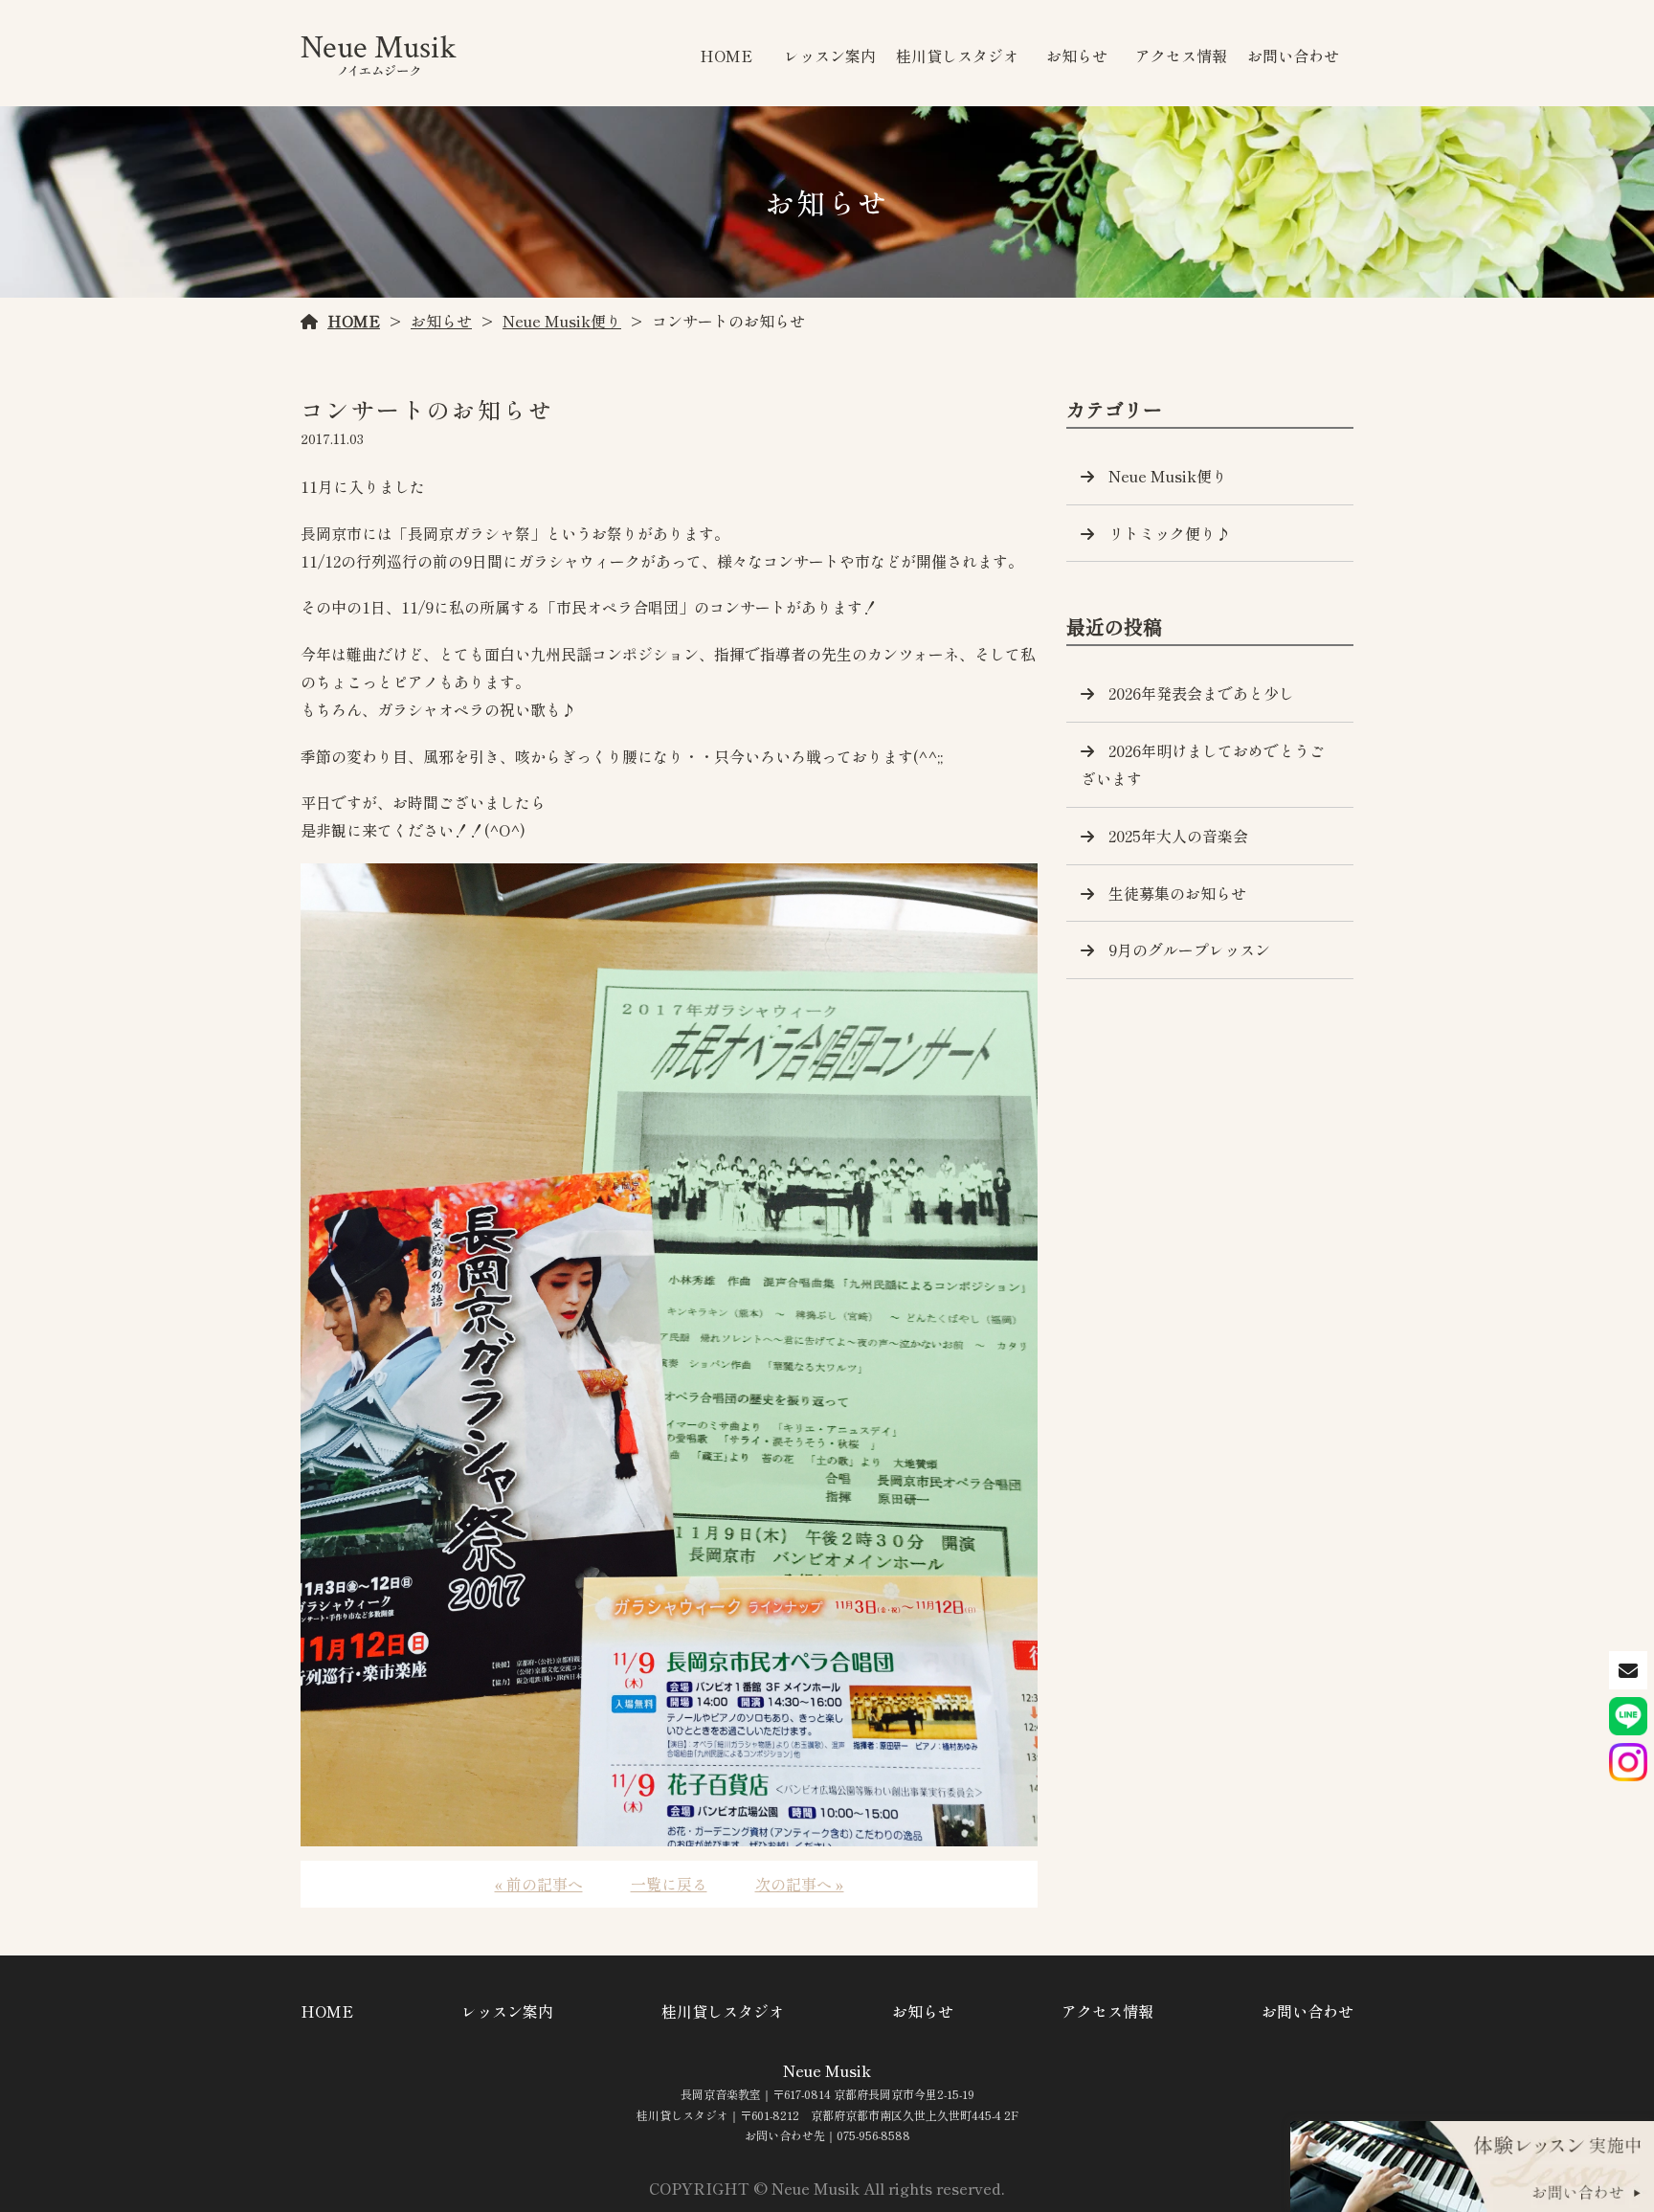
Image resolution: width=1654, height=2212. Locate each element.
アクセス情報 (1181, 56)
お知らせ (1077, 56)
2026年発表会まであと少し (1201, 693)
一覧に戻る (669, 1884)
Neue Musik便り (562, 321)
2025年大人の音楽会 (1178, 836)
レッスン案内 (830, 56)
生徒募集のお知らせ (1177, 893)
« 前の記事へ (539, 1884)
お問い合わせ (1293, 56)
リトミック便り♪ (1170, 533)
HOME (726, 56)
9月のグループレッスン (1189, 950)
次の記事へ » (800, 1884)
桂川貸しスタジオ (957, 56)
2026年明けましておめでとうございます (1203, 764)
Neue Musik (827, 2070)
